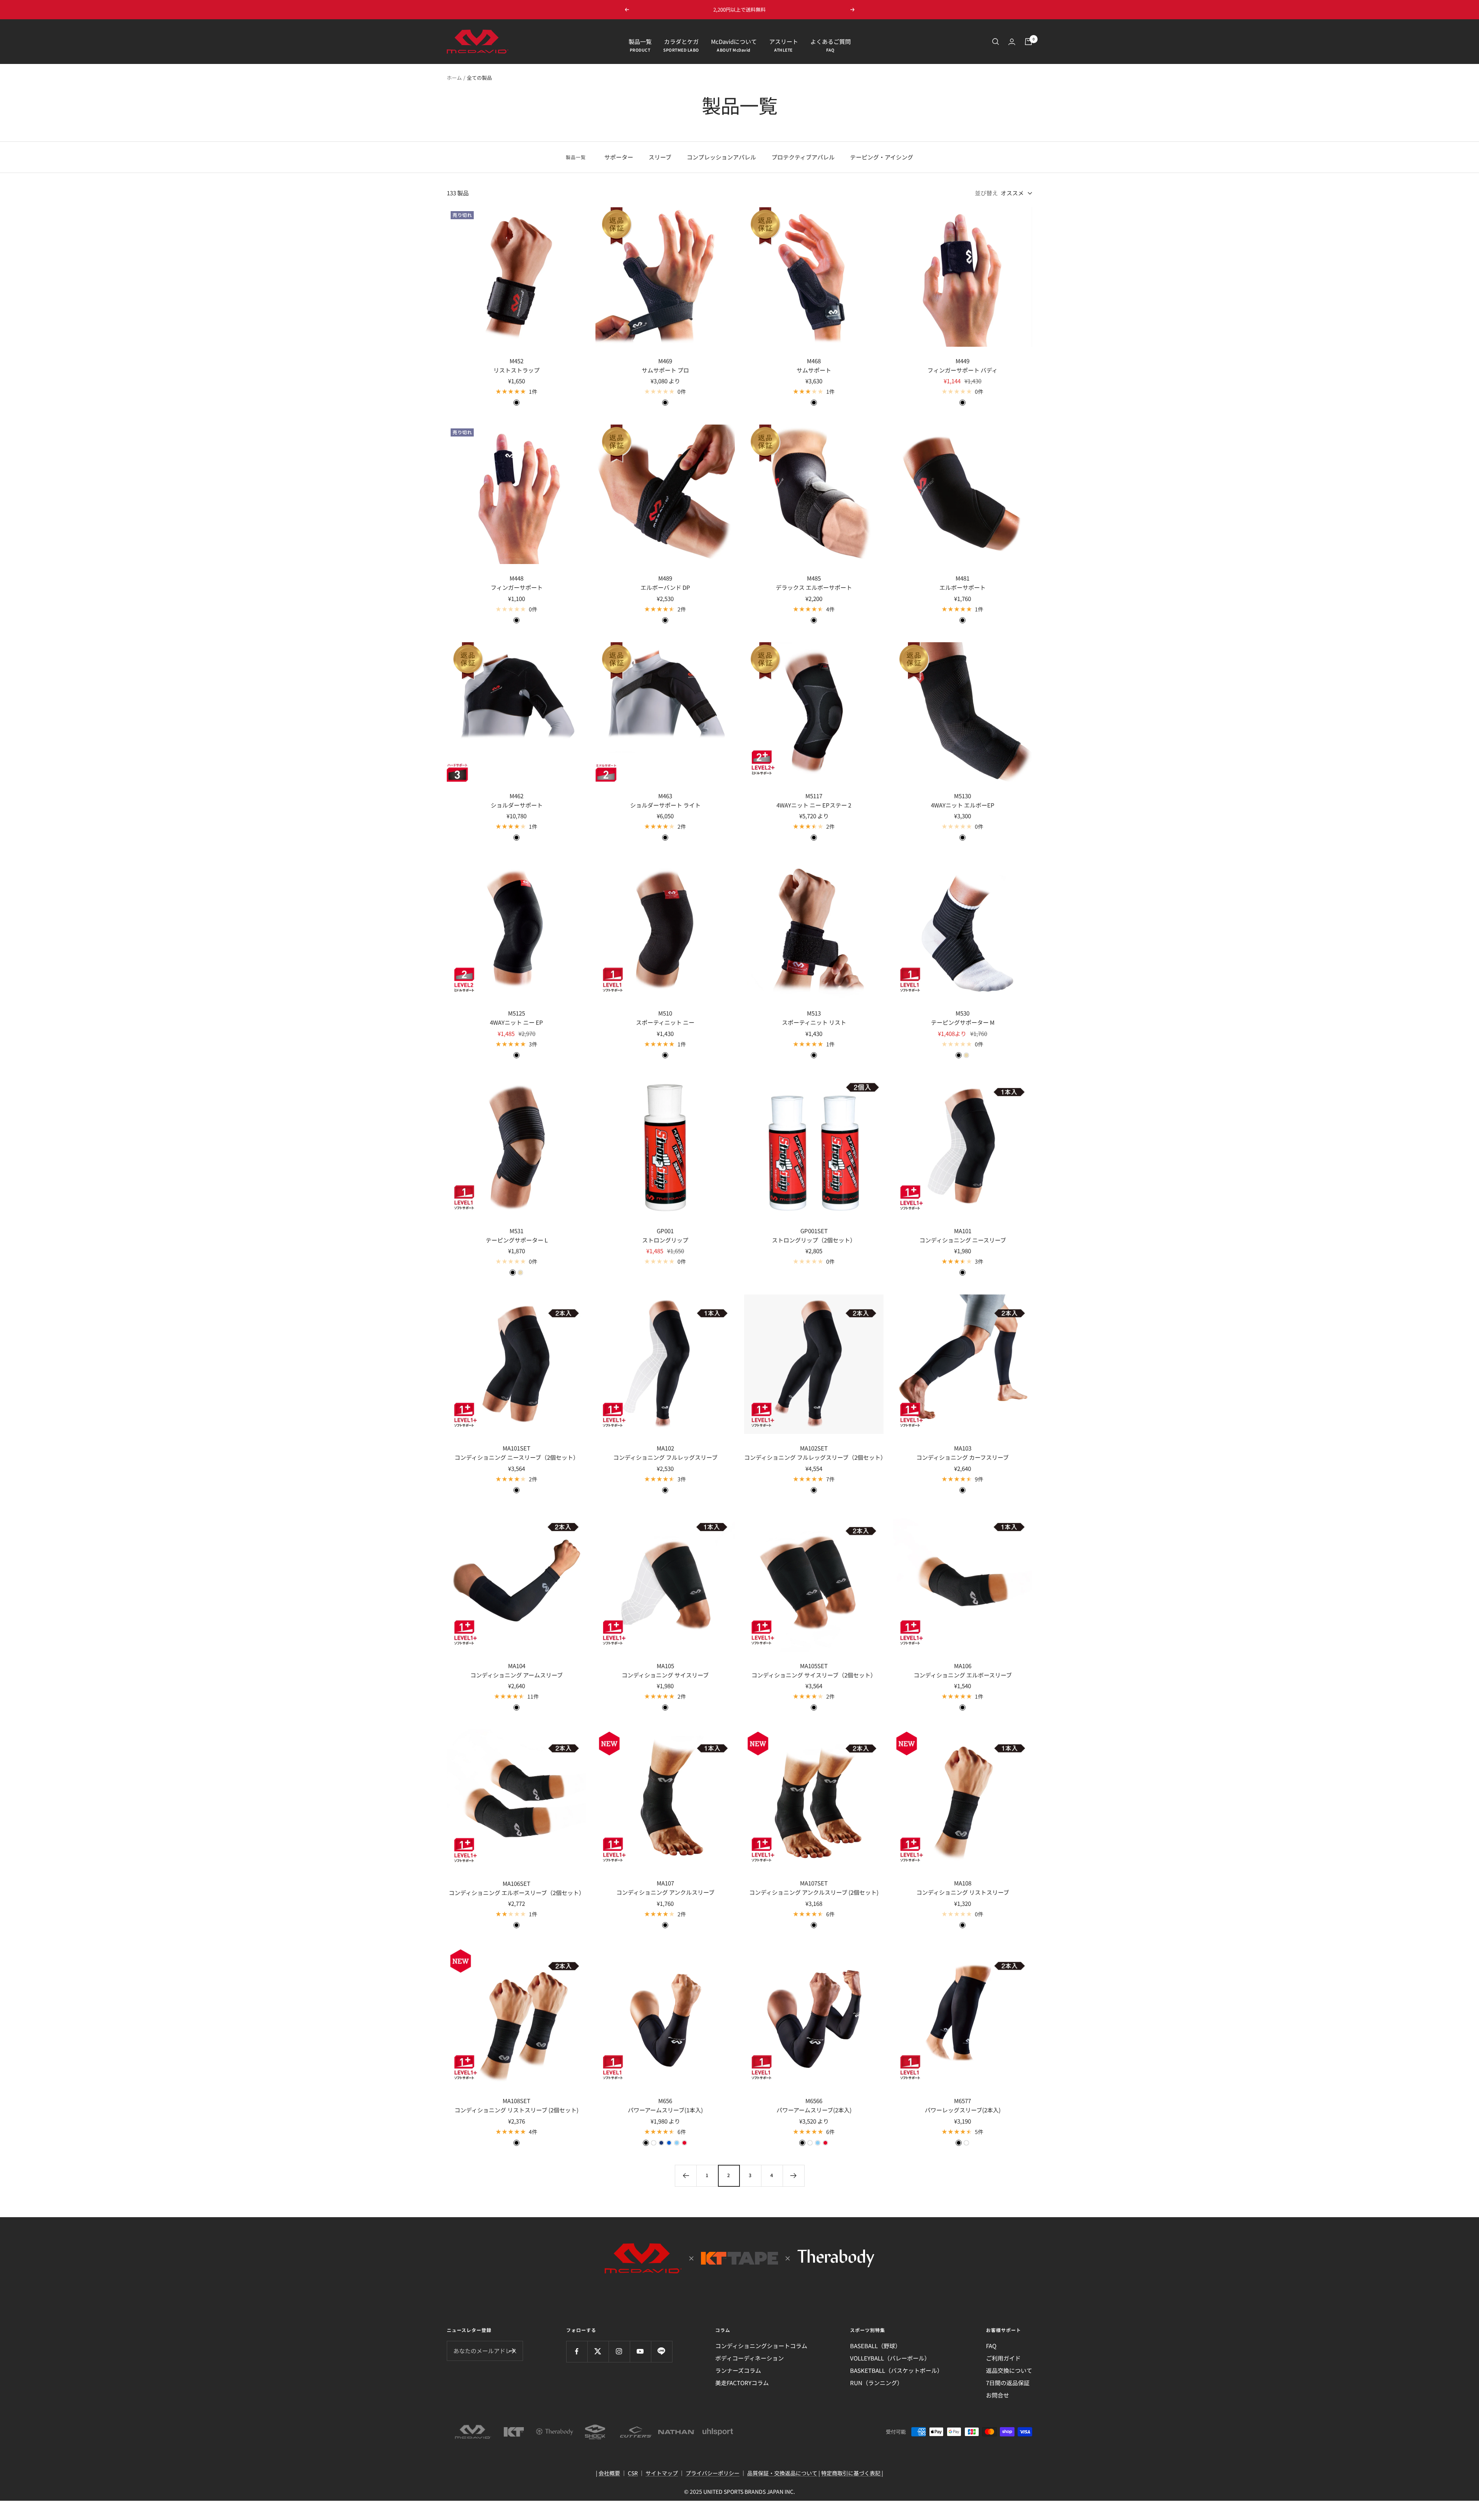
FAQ (991, 2346)
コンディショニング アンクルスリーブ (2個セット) (814, 1892)
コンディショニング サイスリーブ (665, 1675)
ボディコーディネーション (750, 2358)
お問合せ (998, 2395)
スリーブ (660, 157)
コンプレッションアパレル (721, 157)
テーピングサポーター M (963, 1022)
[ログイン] (1012, 42)
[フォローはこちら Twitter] (598, 2351)
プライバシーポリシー (713, 2473)
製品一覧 (640, 41)
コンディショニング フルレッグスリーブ (665, 1457)
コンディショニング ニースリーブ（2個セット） (517, 1457)
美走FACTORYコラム (742, 2383)
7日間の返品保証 (1008, 2383)
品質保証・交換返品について (782, 2473)
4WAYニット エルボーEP (963, 805)
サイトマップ (662, 2473)
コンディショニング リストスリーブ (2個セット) (516, 2110)
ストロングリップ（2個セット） (814, 1240)
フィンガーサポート (517, 587)
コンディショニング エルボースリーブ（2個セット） (517, 1893)
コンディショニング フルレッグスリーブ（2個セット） (814, 1457)
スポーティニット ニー (665, 1022)
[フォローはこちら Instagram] (619, 2351)
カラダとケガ (681, 41)
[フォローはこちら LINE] (662, 2351)
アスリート (784, 41)
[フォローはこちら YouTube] (640, 2351)
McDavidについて (734, 41)
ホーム (454, 78)
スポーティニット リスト (814, 1022)
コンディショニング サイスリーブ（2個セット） (814, 1675)
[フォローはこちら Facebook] (577, 2351)
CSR (633, 2473)
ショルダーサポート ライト (665, 805)
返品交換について (1009, 2370)
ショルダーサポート (517, 805)
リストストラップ (516, 370)
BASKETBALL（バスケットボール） (896, 2370)
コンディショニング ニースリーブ (963, 1240)
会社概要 (609, 2473)
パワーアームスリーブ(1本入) (665, 2110)
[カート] (1028, 42)
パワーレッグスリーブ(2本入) (963, 2110)
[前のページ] (686, 2176)
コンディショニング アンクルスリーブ (665, 1892)
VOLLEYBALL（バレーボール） (890, 2358)
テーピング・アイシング (882, 157)
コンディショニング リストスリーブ (963, 1892)
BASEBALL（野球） (875, 2346)
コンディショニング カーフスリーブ (963, 1457)
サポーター (619, 157)
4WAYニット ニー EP (516, 1022)
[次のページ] (793, 2176)
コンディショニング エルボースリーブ (963, 1675)
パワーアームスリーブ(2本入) (814, 2110)
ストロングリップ (665, 1240)
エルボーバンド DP (665, 587)
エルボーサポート (963, 587)
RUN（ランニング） (876, 2383)
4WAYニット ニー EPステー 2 (814, 805)
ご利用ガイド (1003, 2358)
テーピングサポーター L (517, 1240)
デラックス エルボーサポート (814, 587)
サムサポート (814, 370)
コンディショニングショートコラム (761, 2346)
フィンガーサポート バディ (963, 370)
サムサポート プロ (665, 370)
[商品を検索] (996, 42)
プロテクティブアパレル (803, 157)
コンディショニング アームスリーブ (516, 1675)
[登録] (512, 2351)
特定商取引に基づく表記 (851, 2473)
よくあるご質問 (831, 41)
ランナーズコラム (738, 2370)
